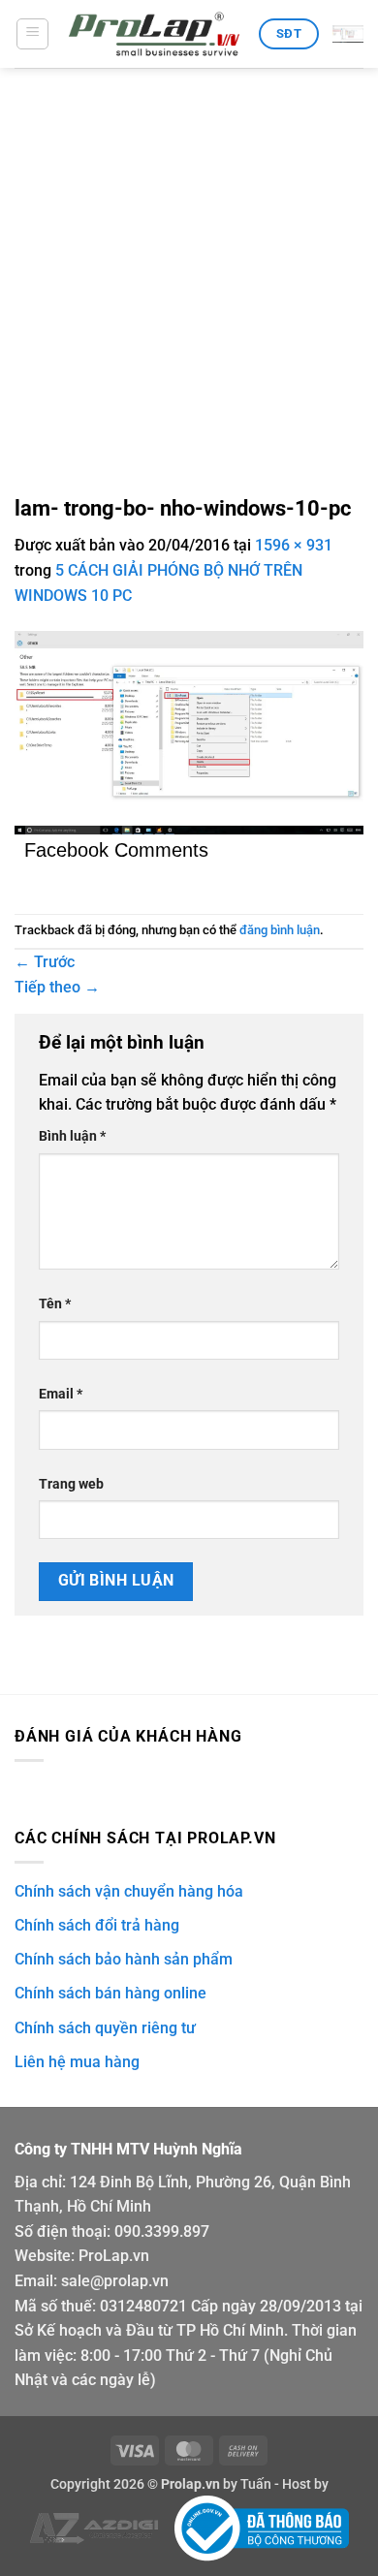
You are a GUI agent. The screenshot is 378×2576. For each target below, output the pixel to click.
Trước (45, 962)
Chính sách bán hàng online (110, 1993)
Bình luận (72, 1136)
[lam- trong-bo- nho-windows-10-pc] (189, 731)
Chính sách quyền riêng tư (105, 2028)
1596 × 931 (294, 545)
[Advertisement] (189, 267)
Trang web (71, 1484)
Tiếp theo (57, 987)
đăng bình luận (280, 930)
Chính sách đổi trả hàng (97, 1925)
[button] (32, 34)
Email (61, 1394)
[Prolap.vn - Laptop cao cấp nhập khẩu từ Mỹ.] (154, 34)
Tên (55, 1304)
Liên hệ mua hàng (77, 2062)
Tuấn (256, 2484)
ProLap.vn (114, 2256)
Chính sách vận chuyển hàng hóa (129, 1891)
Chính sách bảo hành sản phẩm (124, 1959)
